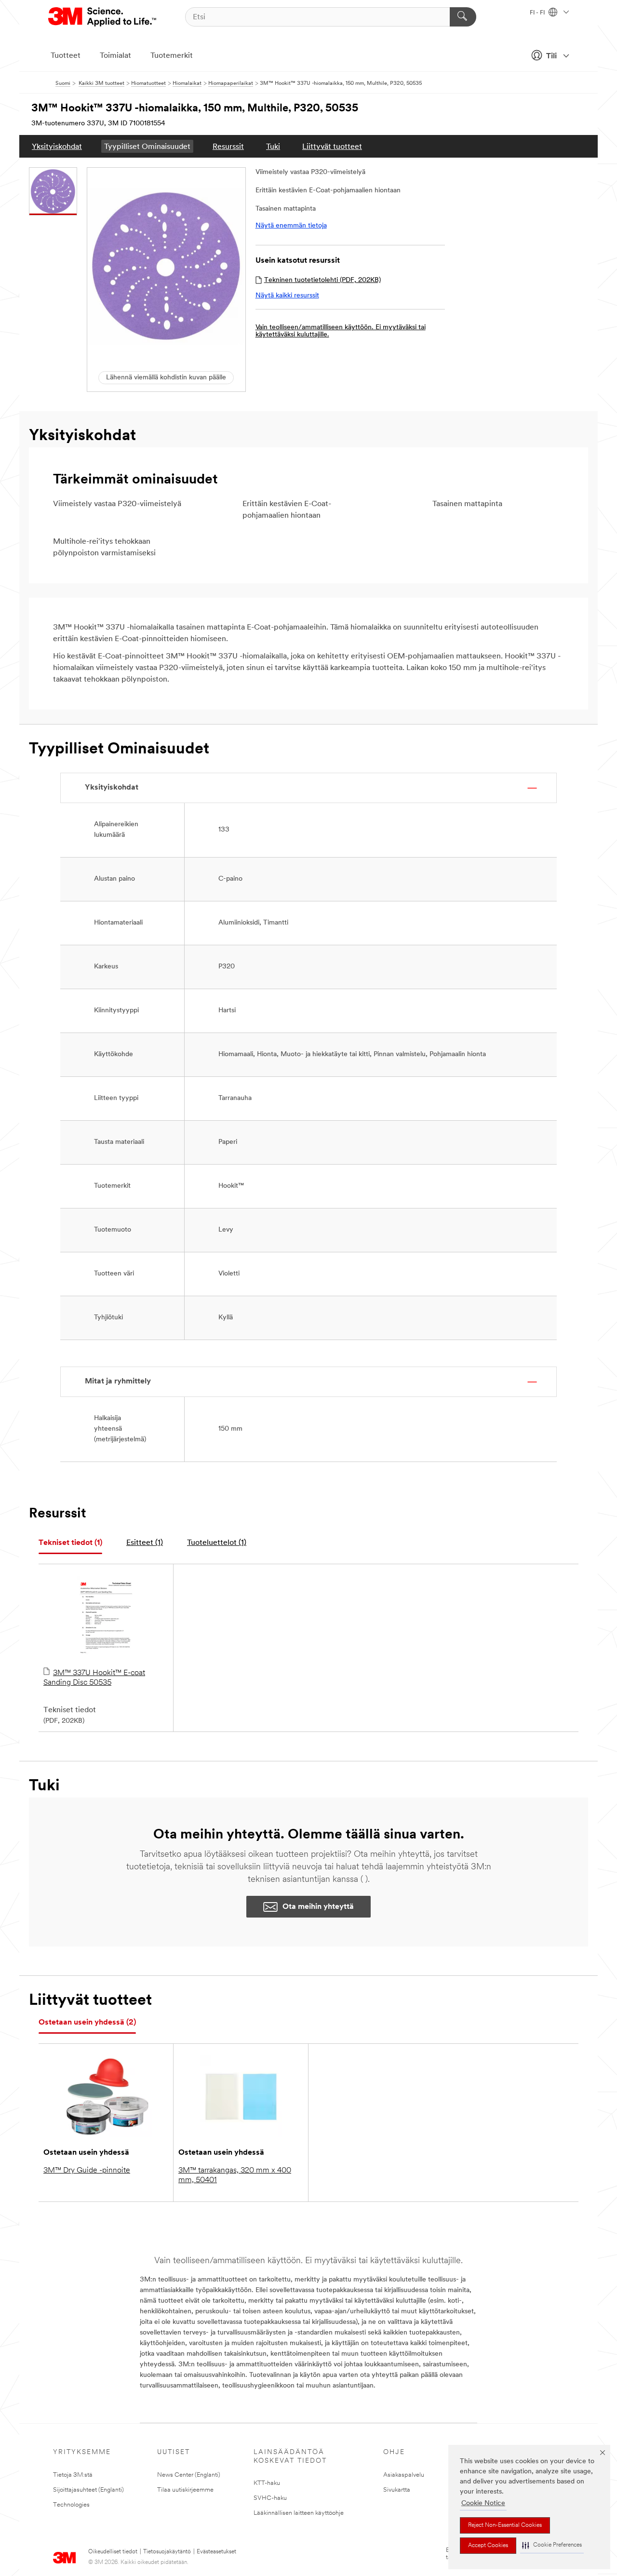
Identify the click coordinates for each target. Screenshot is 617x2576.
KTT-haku (267, 2483)
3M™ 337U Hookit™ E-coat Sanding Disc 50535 (94, 1678)
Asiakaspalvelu (404, 2475)
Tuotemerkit (172, 56)
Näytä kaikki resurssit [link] (287, 296)
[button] (552, 2545)
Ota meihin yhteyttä (318, 1907)
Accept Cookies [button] (488, 2546)
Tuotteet (66, 56)
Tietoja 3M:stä (73, 2475)
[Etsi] (463, 17)
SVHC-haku (270, 2498)
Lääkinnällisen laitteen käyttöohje (299, 2513)
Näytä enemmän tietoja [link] (291, 226)
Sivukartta (397, 2490)
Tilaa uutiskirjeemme (185, 2490)
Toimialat (115, 56)
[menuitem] (57, 146)
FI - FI (538, 13)
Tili (551, 56)
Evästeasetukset (216, 2552)
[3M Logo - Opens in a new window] (103, 17)
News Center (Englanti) (189, 2475)
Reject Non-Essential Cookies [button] (505, 2525)
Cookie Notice (483, 2503)
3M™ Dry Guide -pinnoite (87, 2171)
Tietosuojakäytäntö (167, 2552)
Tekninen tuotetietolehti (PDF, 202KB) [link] (322, 280)
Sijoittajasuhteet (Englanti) (88, 2490)
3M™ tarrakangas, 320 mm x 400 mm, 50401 (235, 2175)
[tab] (70, 1543)
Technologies (71, 2505)
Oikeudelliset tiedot (113, 2552)
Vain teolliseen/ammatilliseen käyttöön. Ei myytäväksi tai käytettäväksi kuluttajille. (341, 331)
